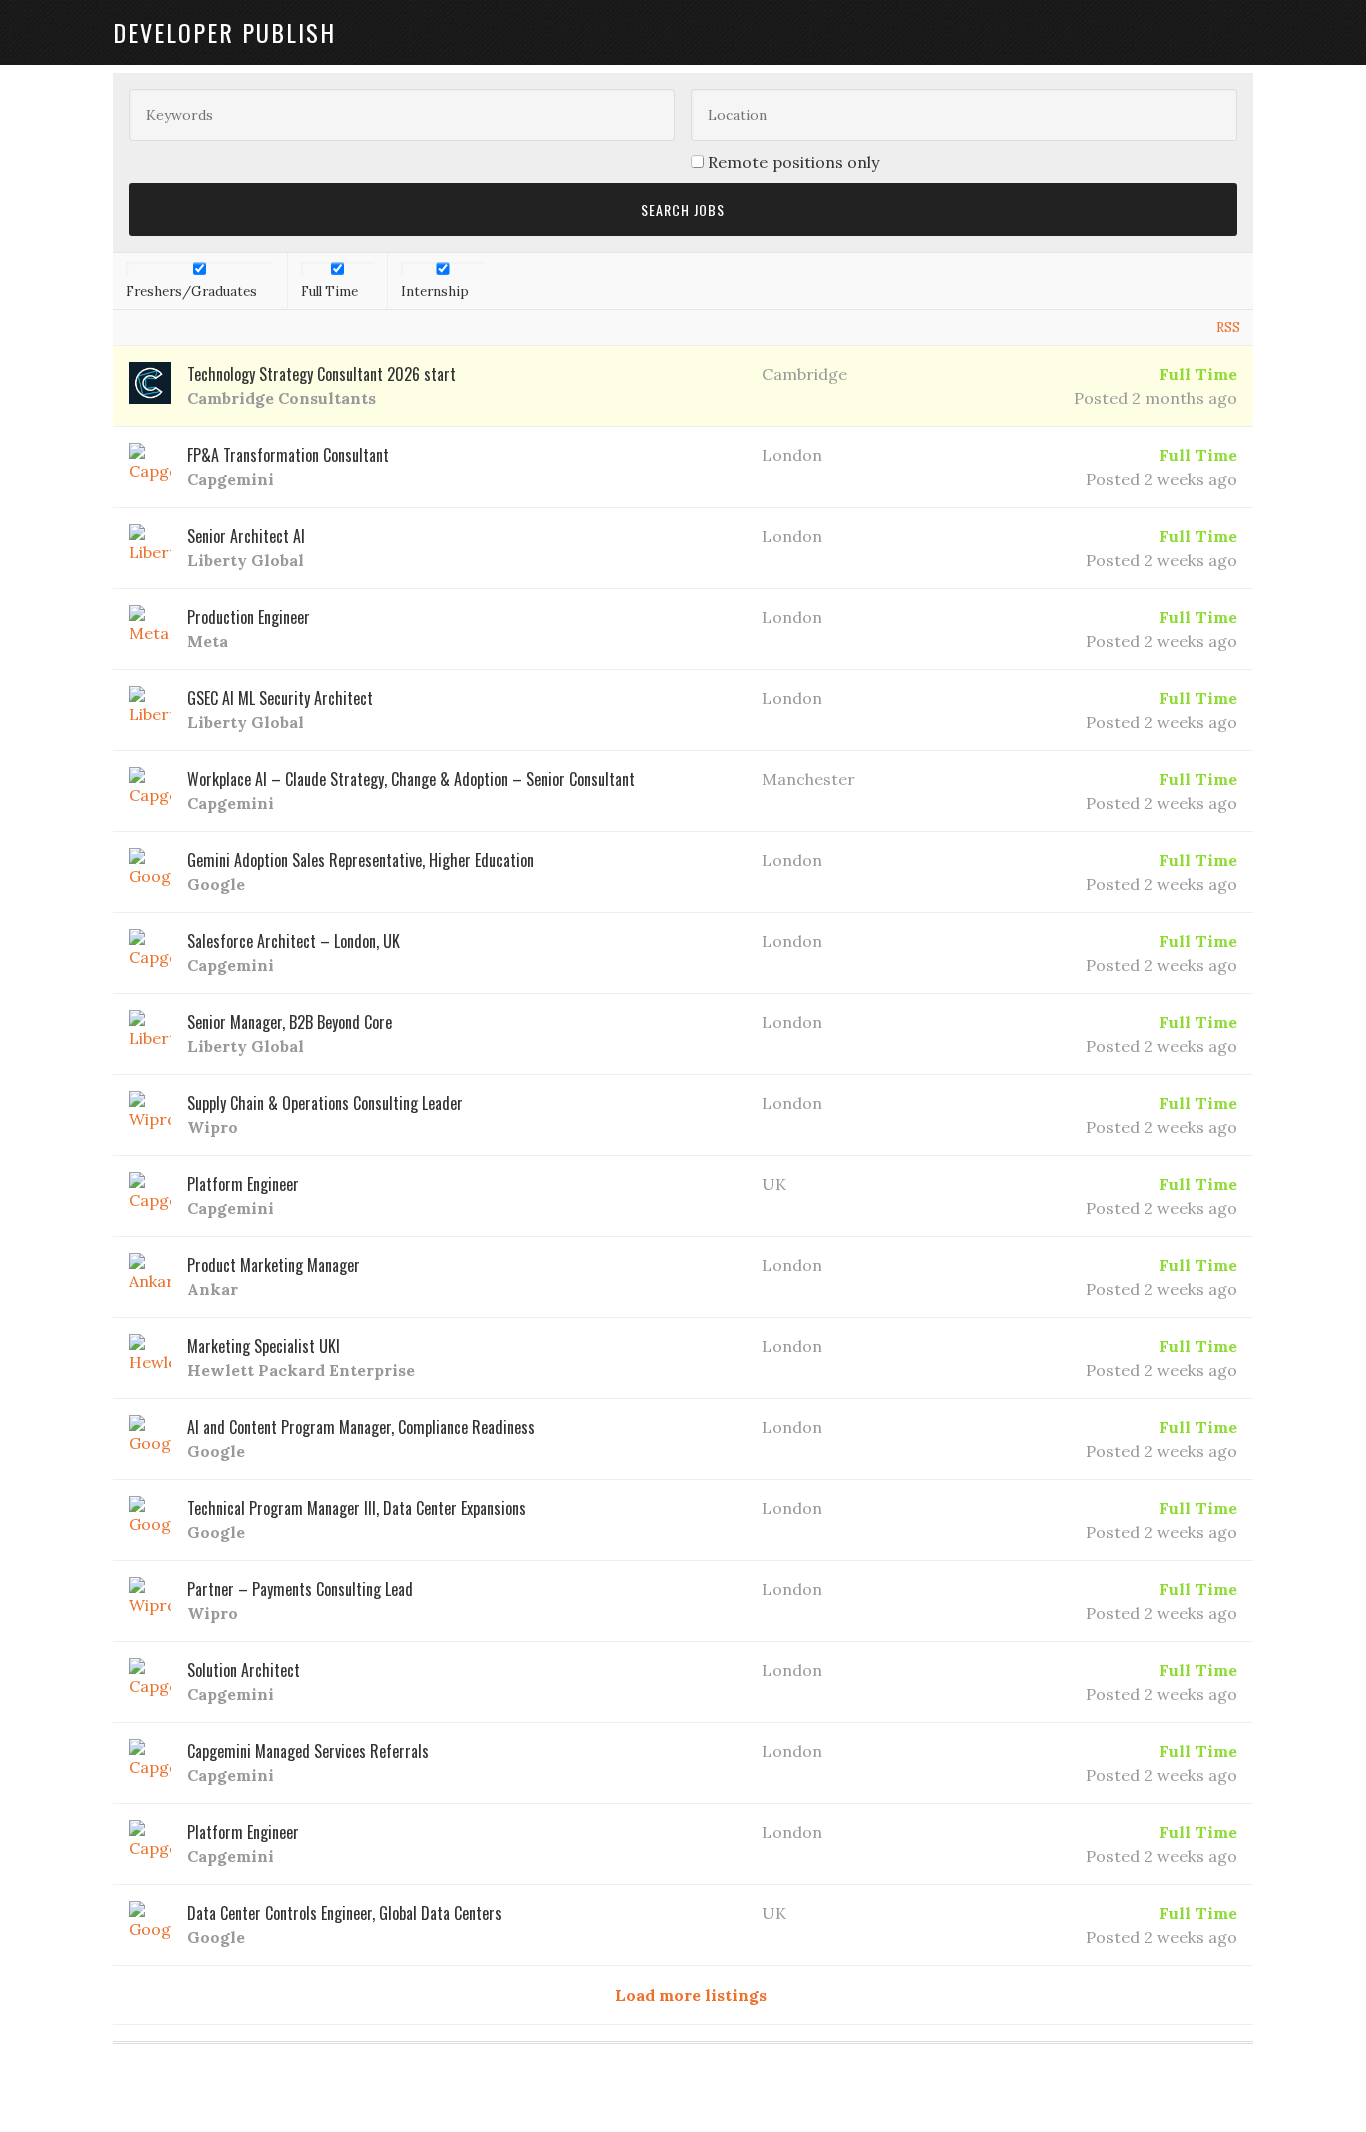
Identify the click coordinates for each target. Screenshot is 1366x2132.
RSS (1228, 327)
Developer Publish (224, 32)
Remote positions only (793, 162)
